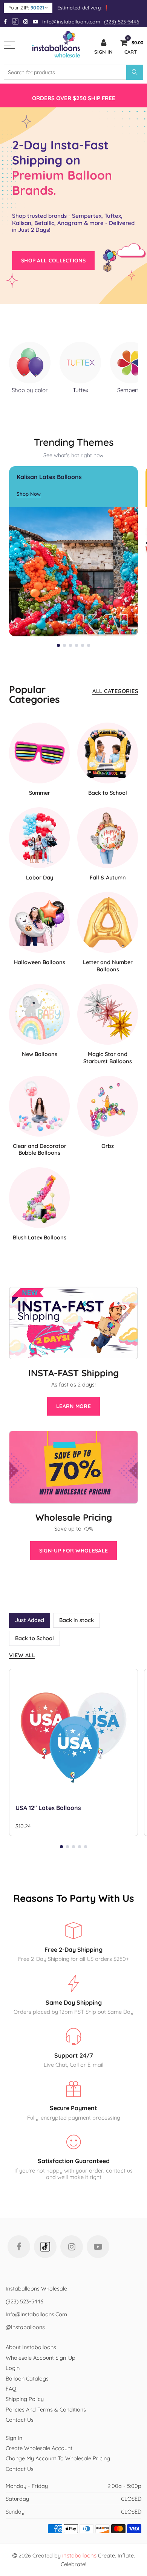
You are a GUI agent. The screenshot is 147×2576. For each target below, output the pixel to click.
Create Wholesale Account (39, 2448)
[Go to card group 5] (83, 645)
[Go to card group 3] (70, 645)
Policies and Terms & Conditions (46, 2409)
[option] (73, 95)
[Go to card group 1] (58, 645)
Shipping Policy (25, 2399)
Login (13, 2368)
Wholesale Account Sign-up (41, 2358)
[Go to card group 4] (77, 645)
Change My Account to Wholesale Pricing (58, 2458)
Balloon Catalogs (27, 2378)
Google (16, 21)
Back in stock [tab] (77, 1620)
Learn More (73, 1406)
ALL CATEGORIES (115, 691)
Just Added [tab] (30, 1620)
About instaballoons (31, 2347)
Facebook (19, 2247)
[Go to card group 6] (89, 645)
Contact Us (20, 2420)
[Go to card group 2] (64, 645)
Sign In (14, 2438)
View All (22, 1655)
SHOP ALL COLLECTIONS (53, 261)
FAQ (11, 2389)
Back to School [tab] (34, 1638)
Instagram (72, 2247)
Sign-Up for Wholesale (73, 1551)
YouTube (98, 2247)
